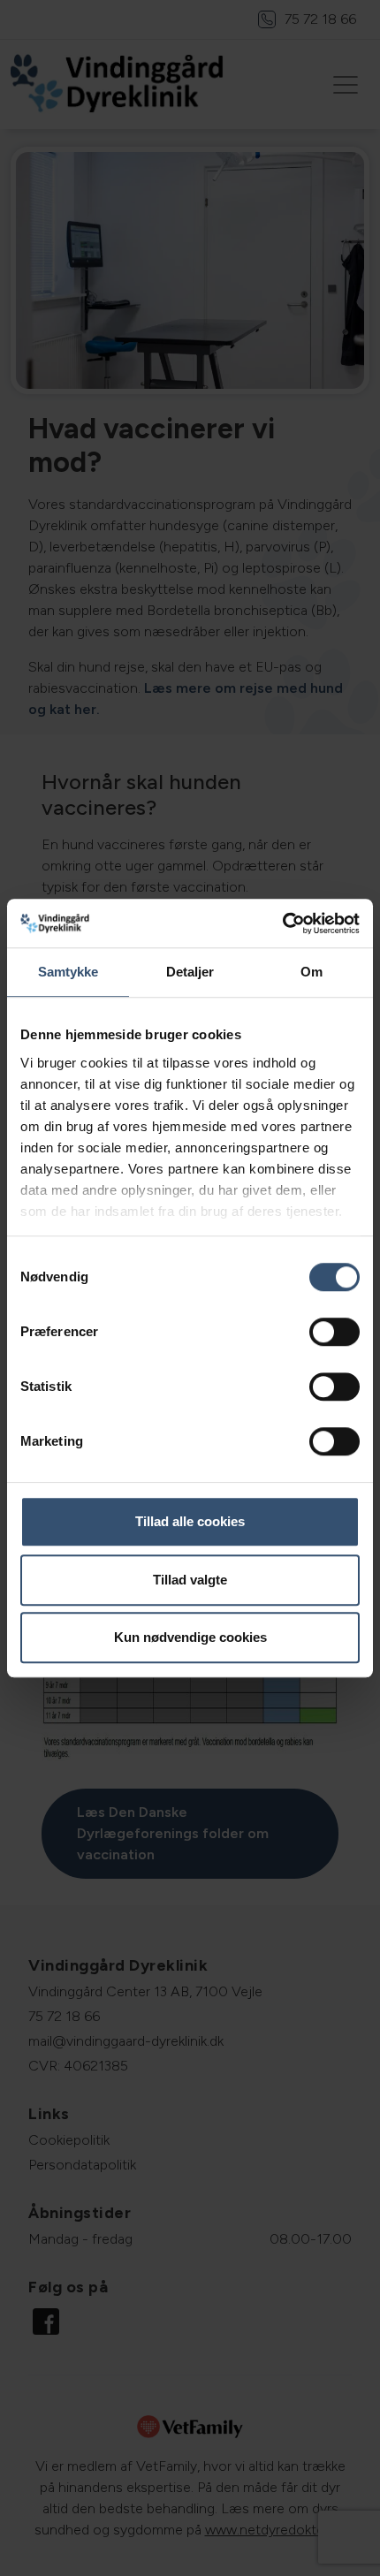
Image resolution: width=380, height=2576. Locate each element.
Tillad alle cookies (190, 1521)
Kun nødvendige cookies (190, 1637)
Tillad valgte (190, 1580)
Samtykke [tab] (68, 972)
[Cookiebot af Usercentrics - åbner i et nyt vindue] (282, 923)
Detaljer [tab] (190, 972)
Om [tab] (312, 972)
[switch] (334, 1332)
